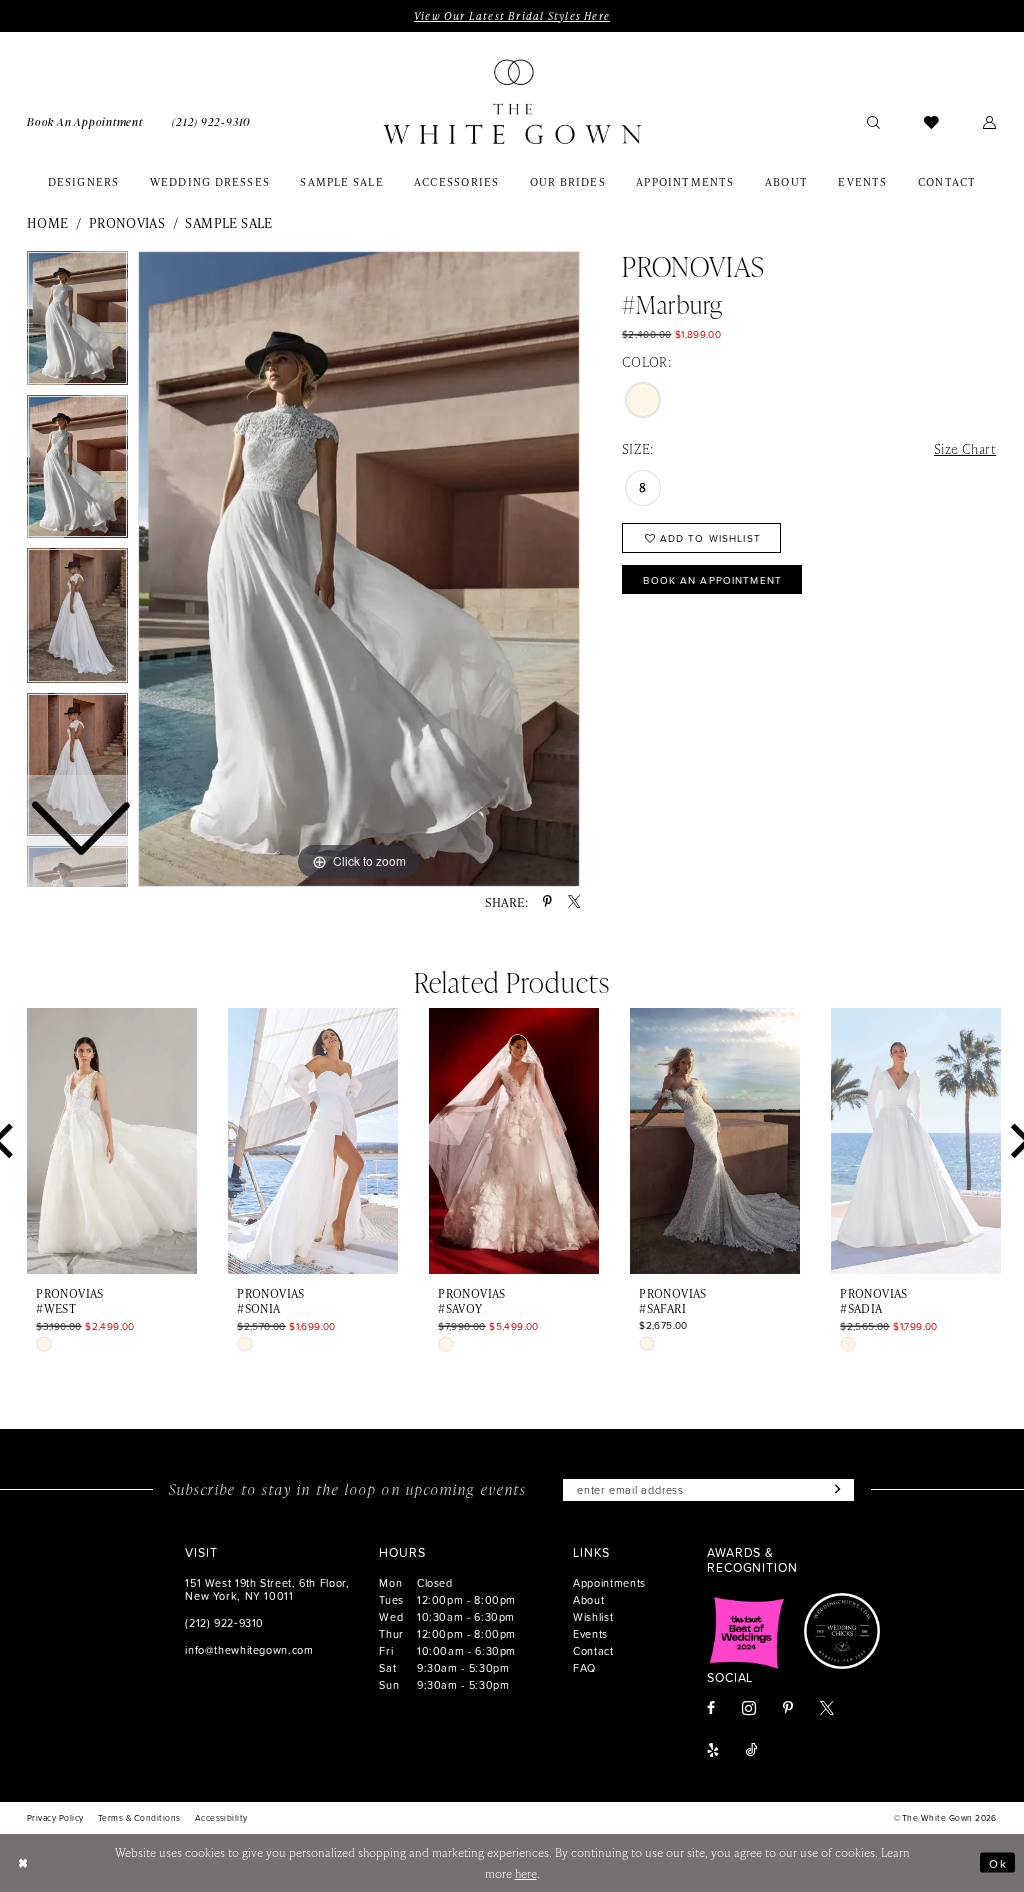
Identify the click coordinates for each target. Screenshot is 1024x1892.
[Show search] (873, 121)
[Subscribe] (835, 1490)
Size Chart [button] (965, 448)
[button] (990, 121)
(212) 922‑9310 (224, 1622)
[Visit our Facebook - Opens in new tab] (711, 1709)
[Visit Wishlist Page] (931, 121)
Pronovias (127, 222)
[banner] (512, 101)
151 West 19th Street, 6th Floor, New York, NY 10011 (267, 1589)
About (588, 1599)
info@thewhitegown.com (249, 1649)
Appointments (609, 1582)
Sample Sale (228, 222)
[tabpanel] (359, 569)
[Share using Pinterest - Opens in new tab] (547, 902)
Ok (998, 1862)
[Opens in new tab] (747, 1631)
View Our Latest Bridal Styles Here (512, 16)
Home (48, 222)
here (526, 1873)
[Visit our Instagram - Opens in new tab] (749, 1708)
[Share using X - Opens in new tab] (574, 902)
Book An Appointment (712, 580)
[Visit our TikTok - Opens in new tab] (752, 1751)
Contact (593, 1650)
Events (590, 1633)
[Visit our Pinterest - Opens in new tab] (788, 1709)
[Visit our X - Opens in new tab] (827, 1709)
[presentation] (112, 1141)
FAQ (584, 1667)
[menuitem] (84, 121)
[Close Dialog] (23, 1862)
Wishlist (593, 1616)
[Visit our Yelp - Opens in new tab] (713, 1751)
